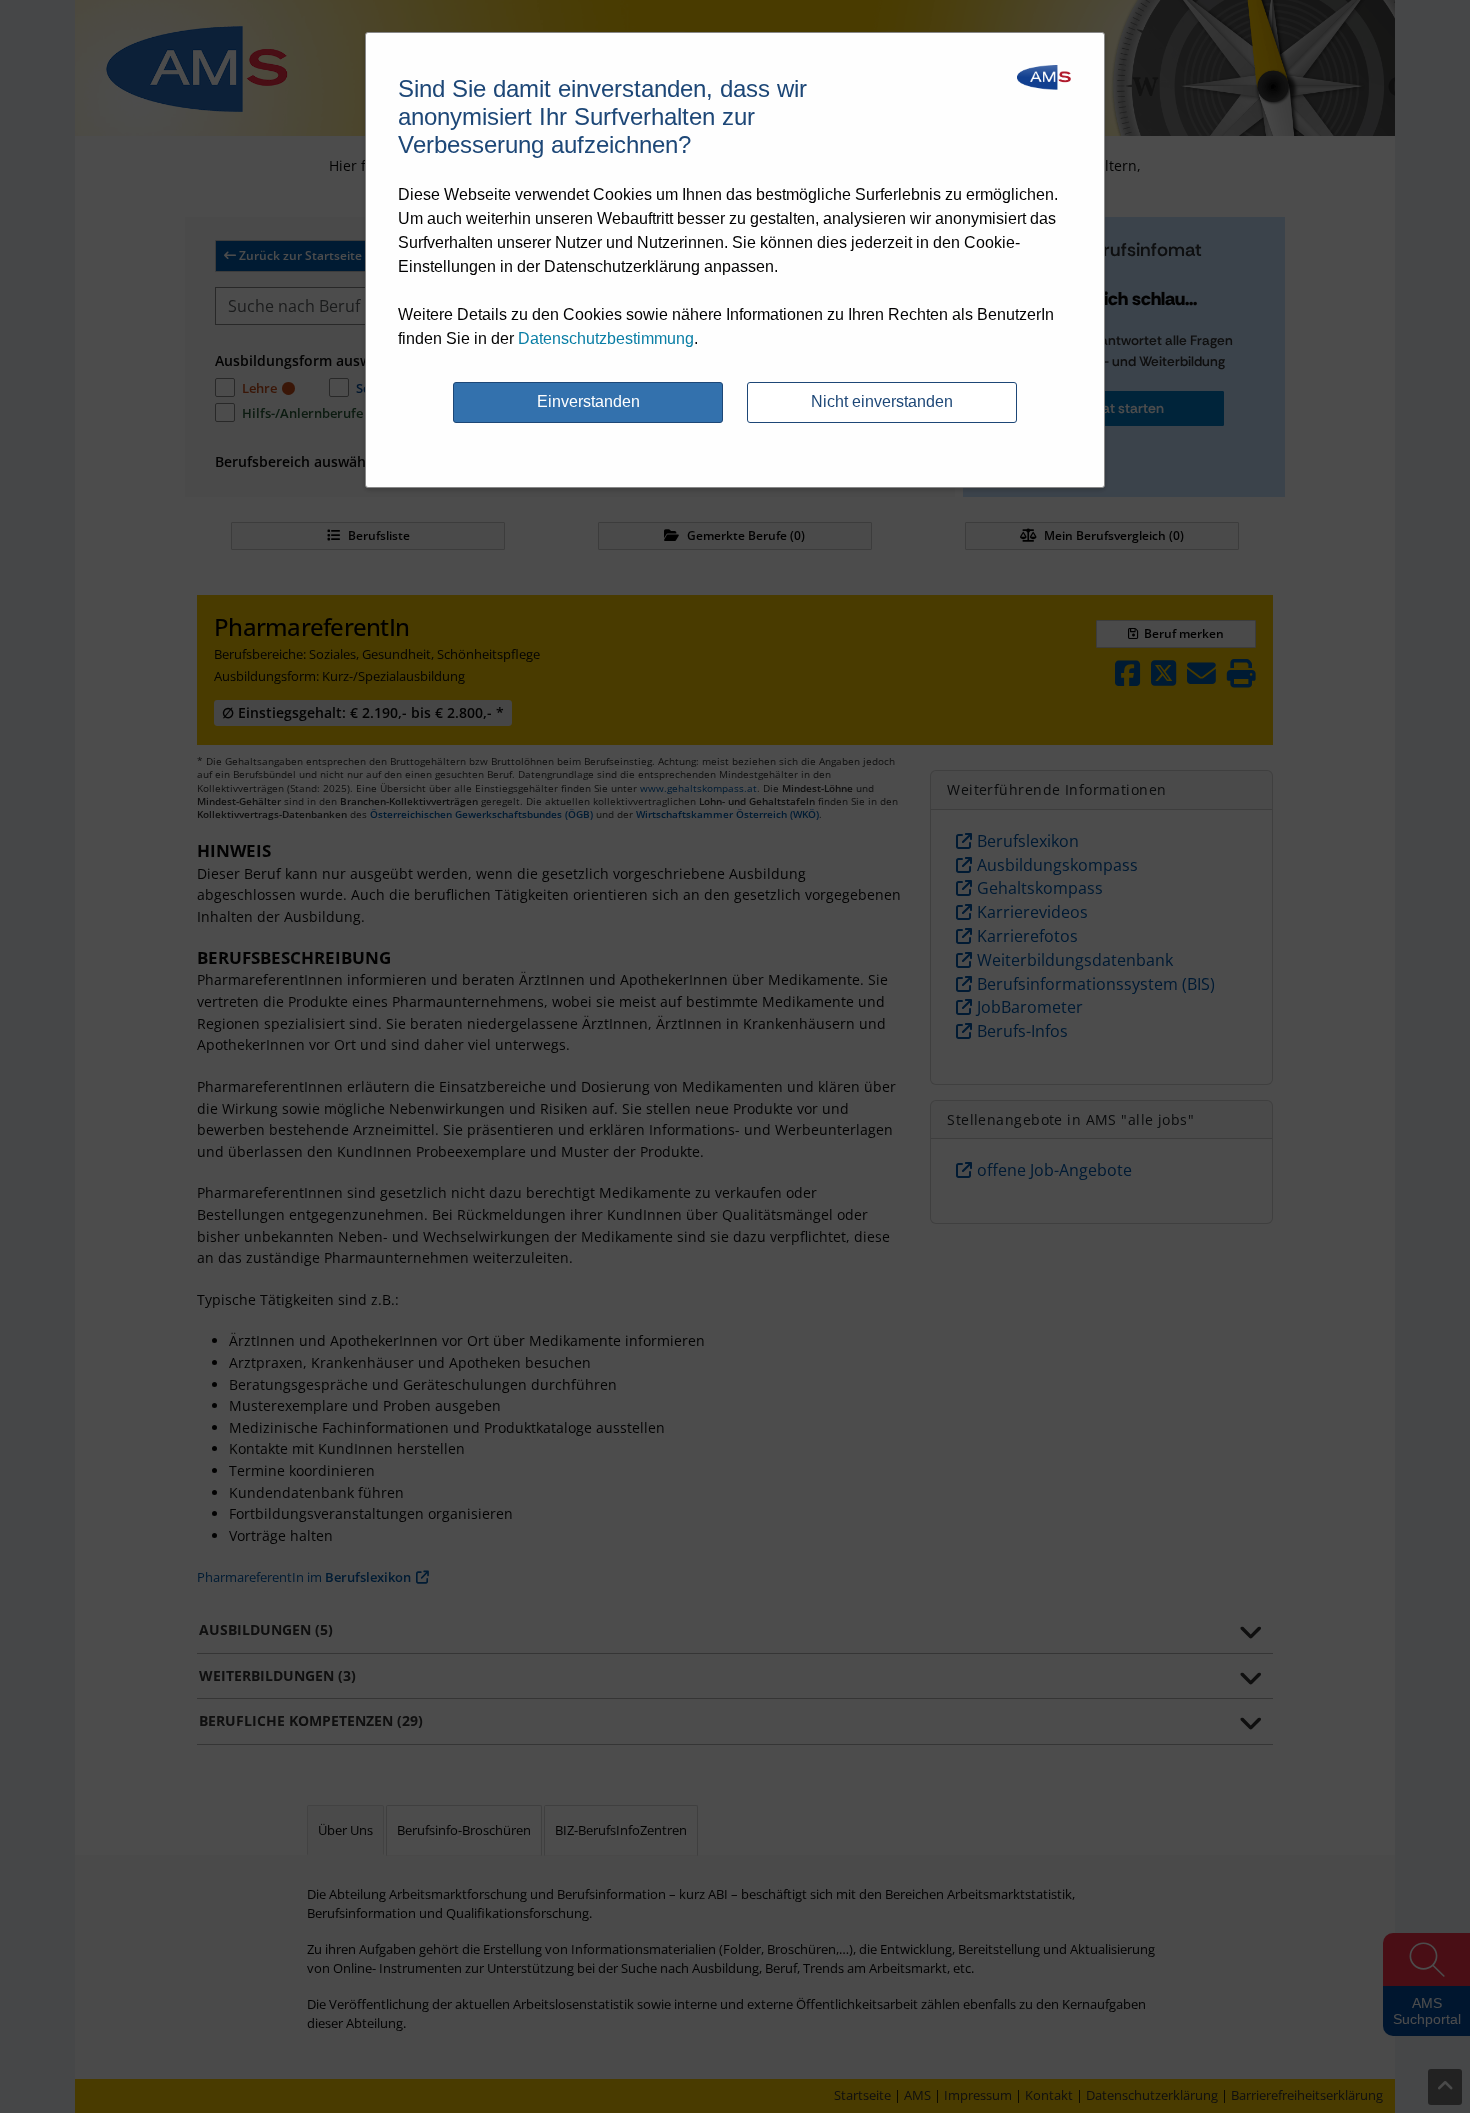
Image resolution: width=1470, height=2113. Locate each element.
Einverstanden (588, 401)
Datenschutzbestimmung (606, 338)
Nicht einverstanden (882, 401)
